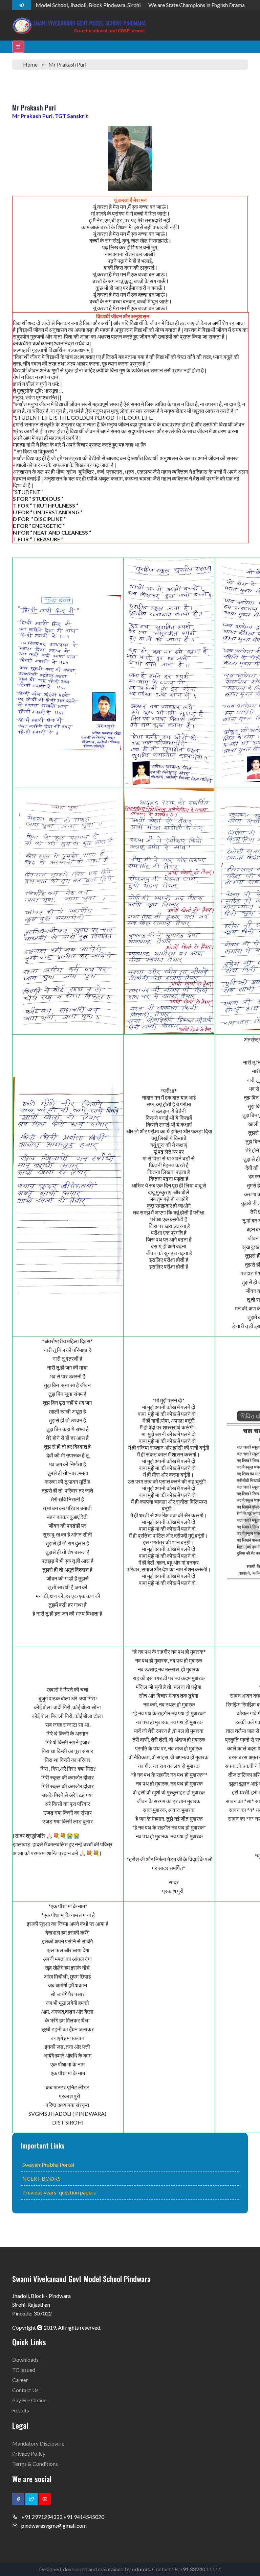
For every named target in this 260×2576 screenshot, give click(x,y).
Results (21, 2410)
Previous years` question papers (59, 2192)
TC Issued (24, 2370)
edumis (141, 2569)
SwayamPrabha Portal (48, 2165)
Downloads (25, 2360)
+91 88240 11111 (200, 2569)
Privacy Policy (29, 2454)
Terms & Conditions (35, 2464)
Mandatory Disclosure (38, 2443)
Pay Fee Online (29, 2400)
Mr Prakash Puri (67, 64)
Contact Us (25, 2390)
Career (20, 2380)
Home (30, 64)
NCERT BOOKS (41, 2178)
